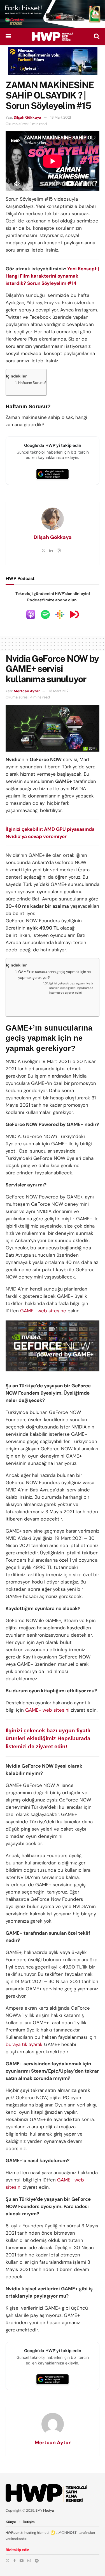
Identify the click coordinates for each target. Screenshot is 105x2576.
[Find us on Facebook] (15, 2561)
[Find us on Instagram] (29, 2561)
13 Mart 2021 (61, 117)
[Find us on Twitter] (8, 2561)
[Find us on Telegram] (37, 2561)
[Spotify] (45, 614)
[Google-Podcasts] (60, 614)
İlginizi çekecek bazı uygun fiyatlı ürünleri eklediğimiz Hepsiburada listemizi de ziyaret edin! (71, 988)
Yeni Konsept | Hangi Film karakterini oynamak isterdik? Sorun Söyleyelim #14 (52, 276)
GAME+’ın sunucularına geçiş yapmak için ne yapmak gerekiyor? (54, 975)
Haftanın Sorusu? (32, 383)
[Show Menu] (8, 36)
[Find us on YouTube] (22, 2561)
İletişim (29, 2522)
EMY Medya (45, 2511)
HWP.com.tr (15, 2533)
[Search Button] (97, 36)
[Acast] (74, 614)
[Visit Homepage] (52, 36)
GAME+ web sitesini (47, 1710)
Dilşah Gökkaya (27, 117)
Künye (11, 2522)
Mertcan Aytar (27, 691)
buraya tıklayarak (24, 2044)
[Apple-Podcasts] (31, 614)
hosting (30, 2533)
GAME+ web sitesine (43, 1311)
